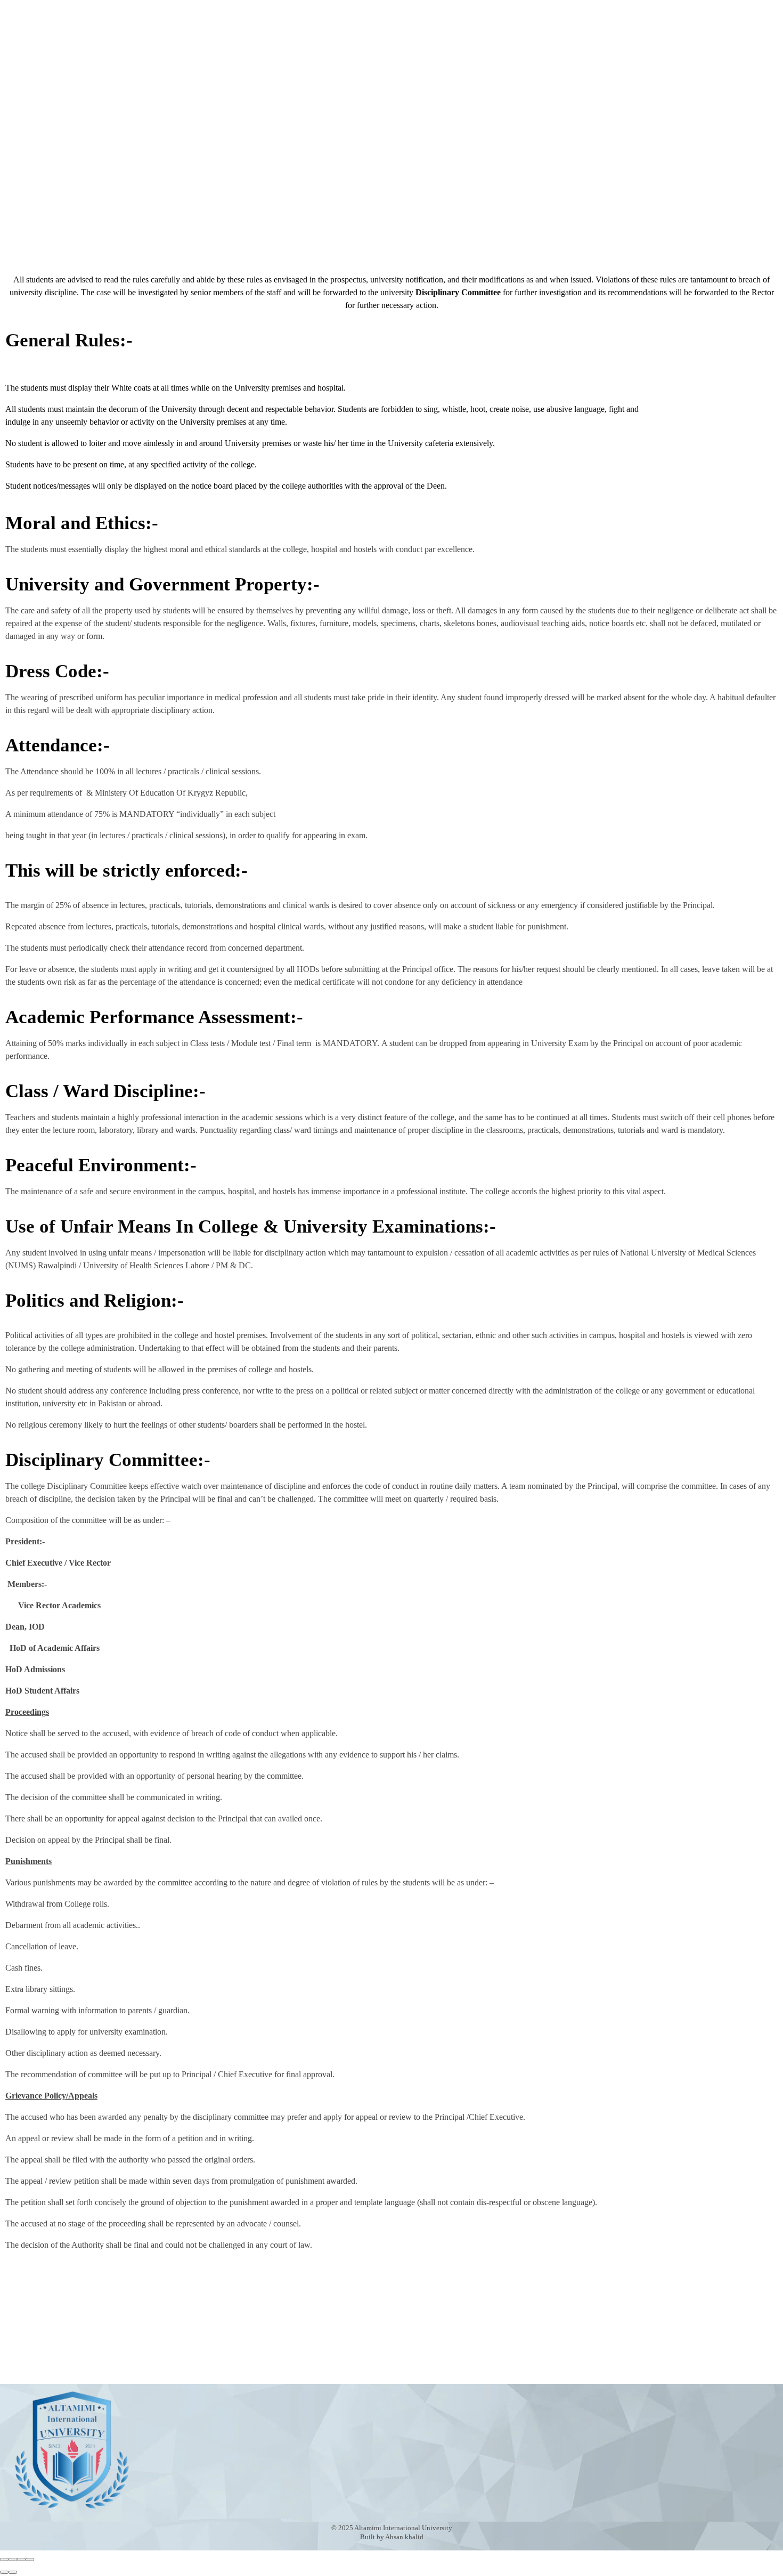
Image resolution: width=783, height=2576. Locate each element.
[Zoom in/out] (30, 2559)
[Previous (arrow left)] (4, 2572)
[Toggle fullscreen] (21, 2559)
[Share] (13, 2559)
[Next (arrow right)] (13, 2572)
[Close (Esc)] (4, 2559)
